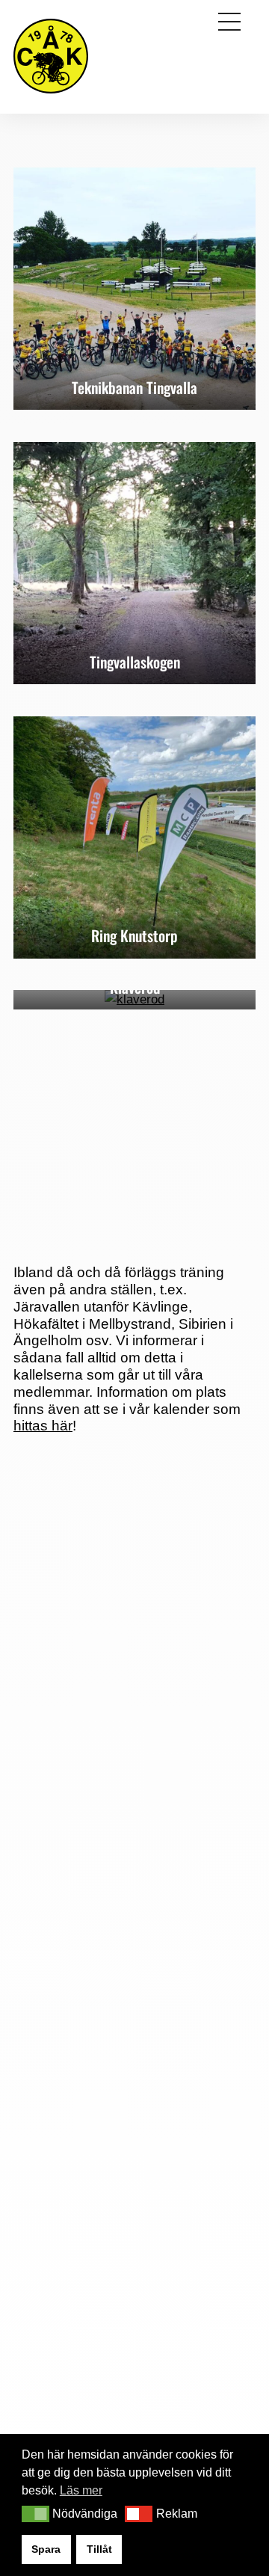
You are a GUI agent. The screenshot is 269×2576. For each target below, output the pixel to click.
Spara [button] (46, 2549)
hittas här (43, 1426)
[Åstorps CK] (51, 95)
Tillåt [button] (99, 2549)
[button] (35, 2514)
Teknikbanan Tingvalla (134, 387)
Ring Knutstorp (134, 935)
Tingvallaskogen (135, 662)
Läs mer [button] (81, 2490)
